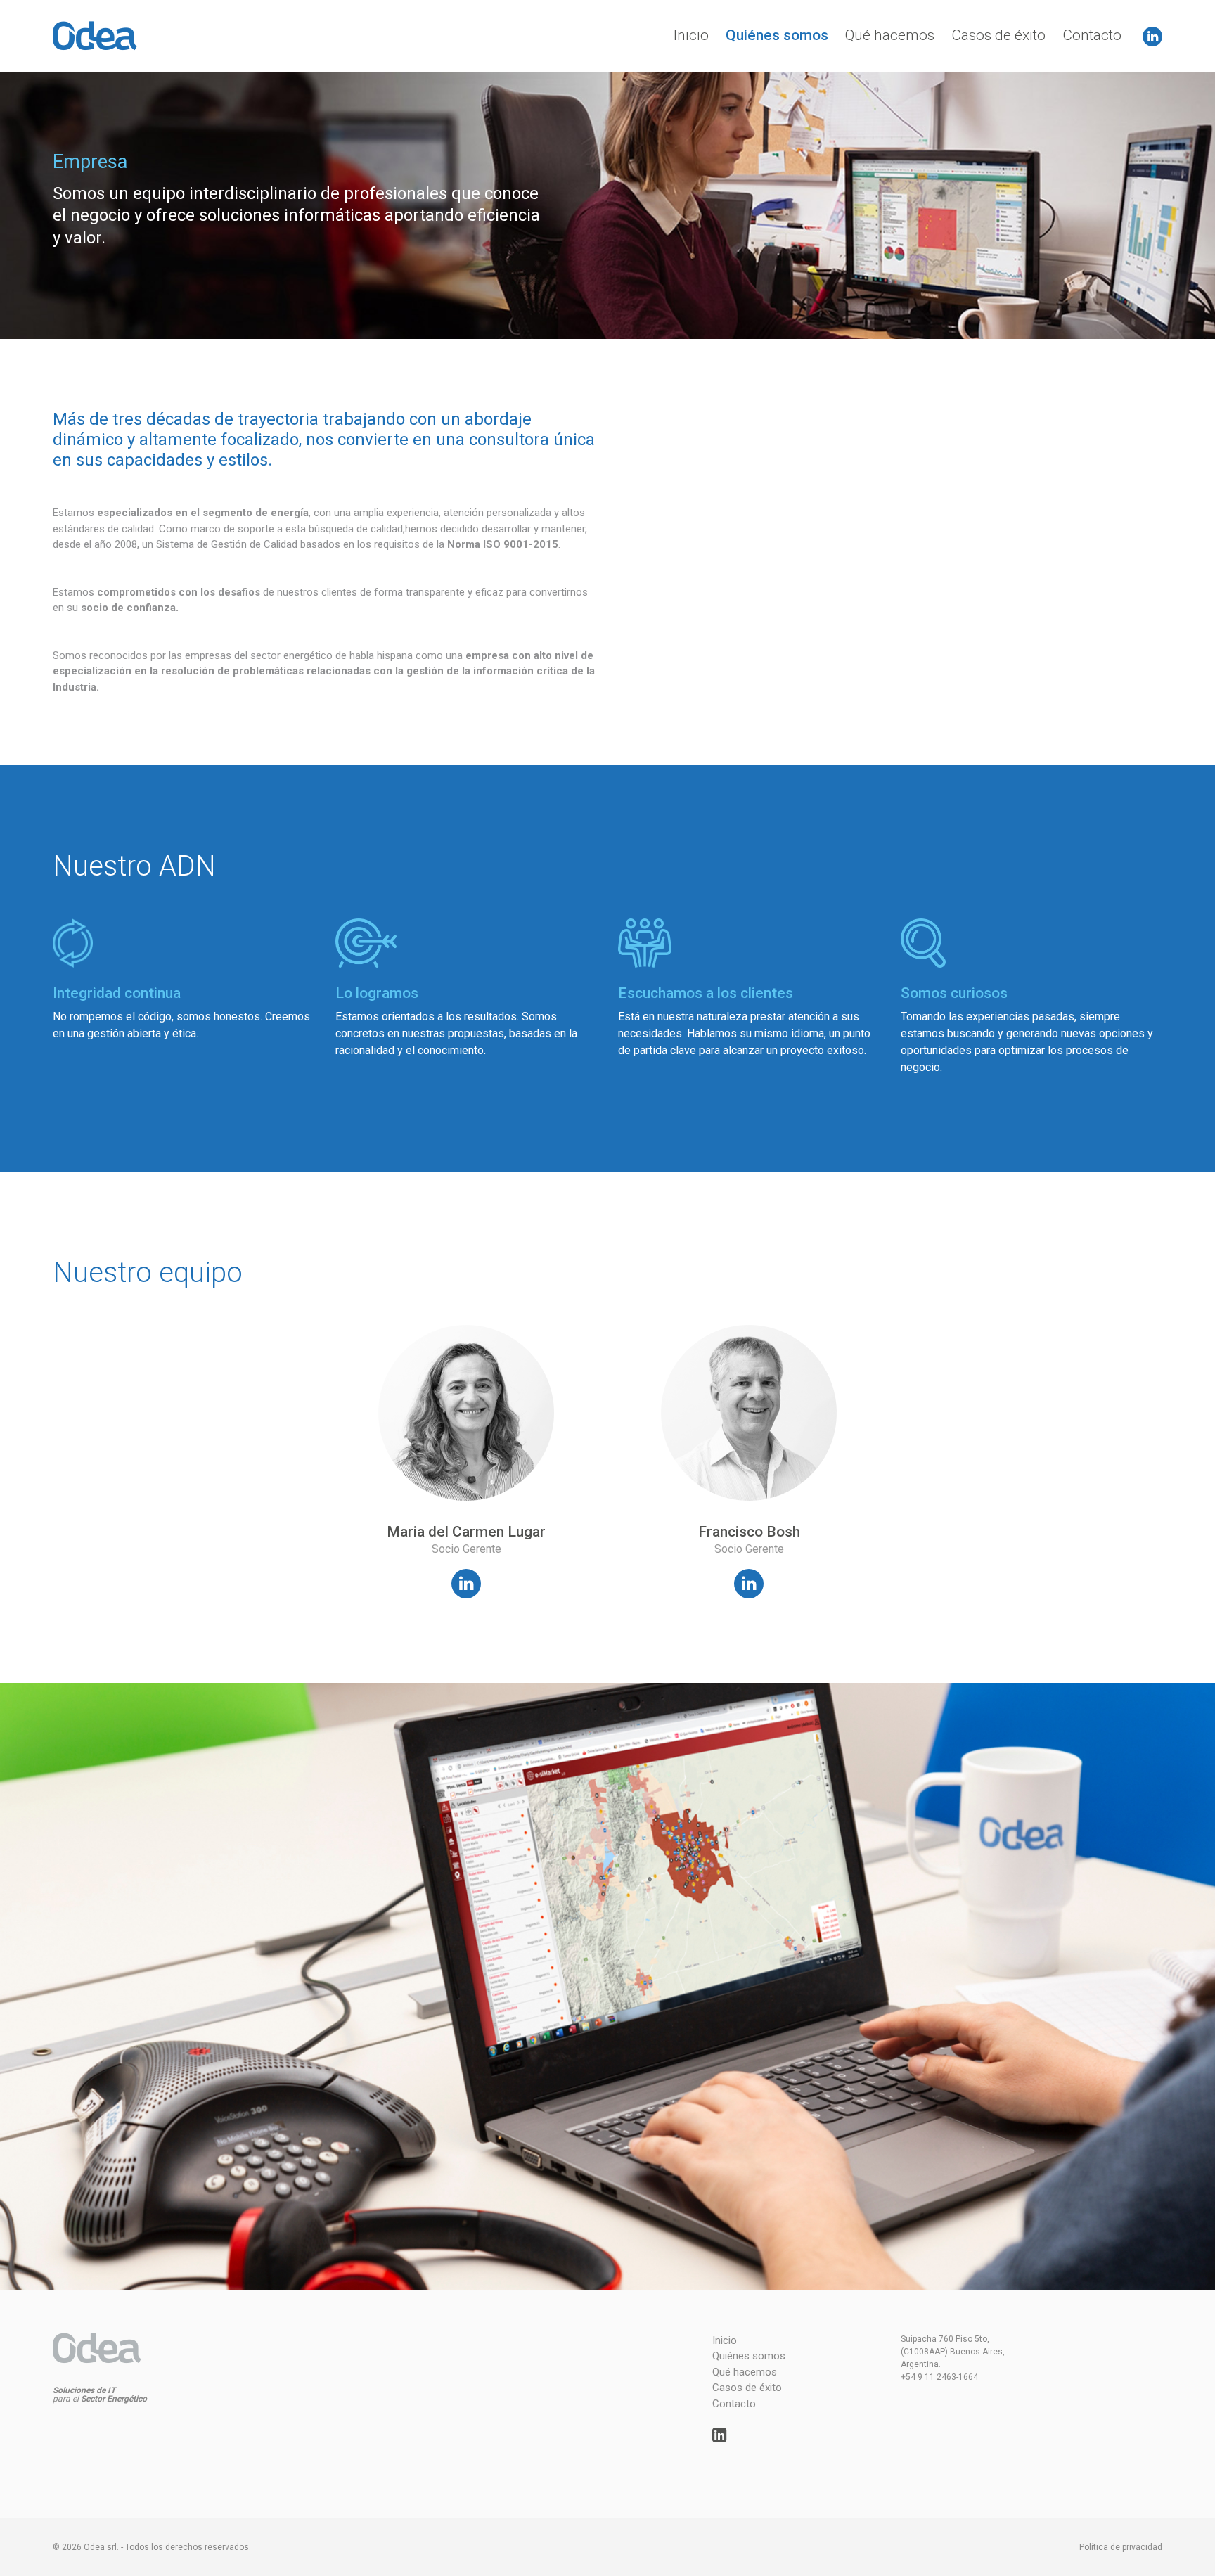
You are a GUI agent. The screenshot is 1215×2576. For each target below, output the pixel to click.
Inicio (691, 35)
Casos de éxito (998, 35)
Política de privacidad (1121, 2547)
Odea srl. (101, 2547)
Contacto (1092, 35)
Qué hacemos (890, 35)
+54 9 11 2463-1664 (939, 2377)
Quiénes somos (777, 35)
